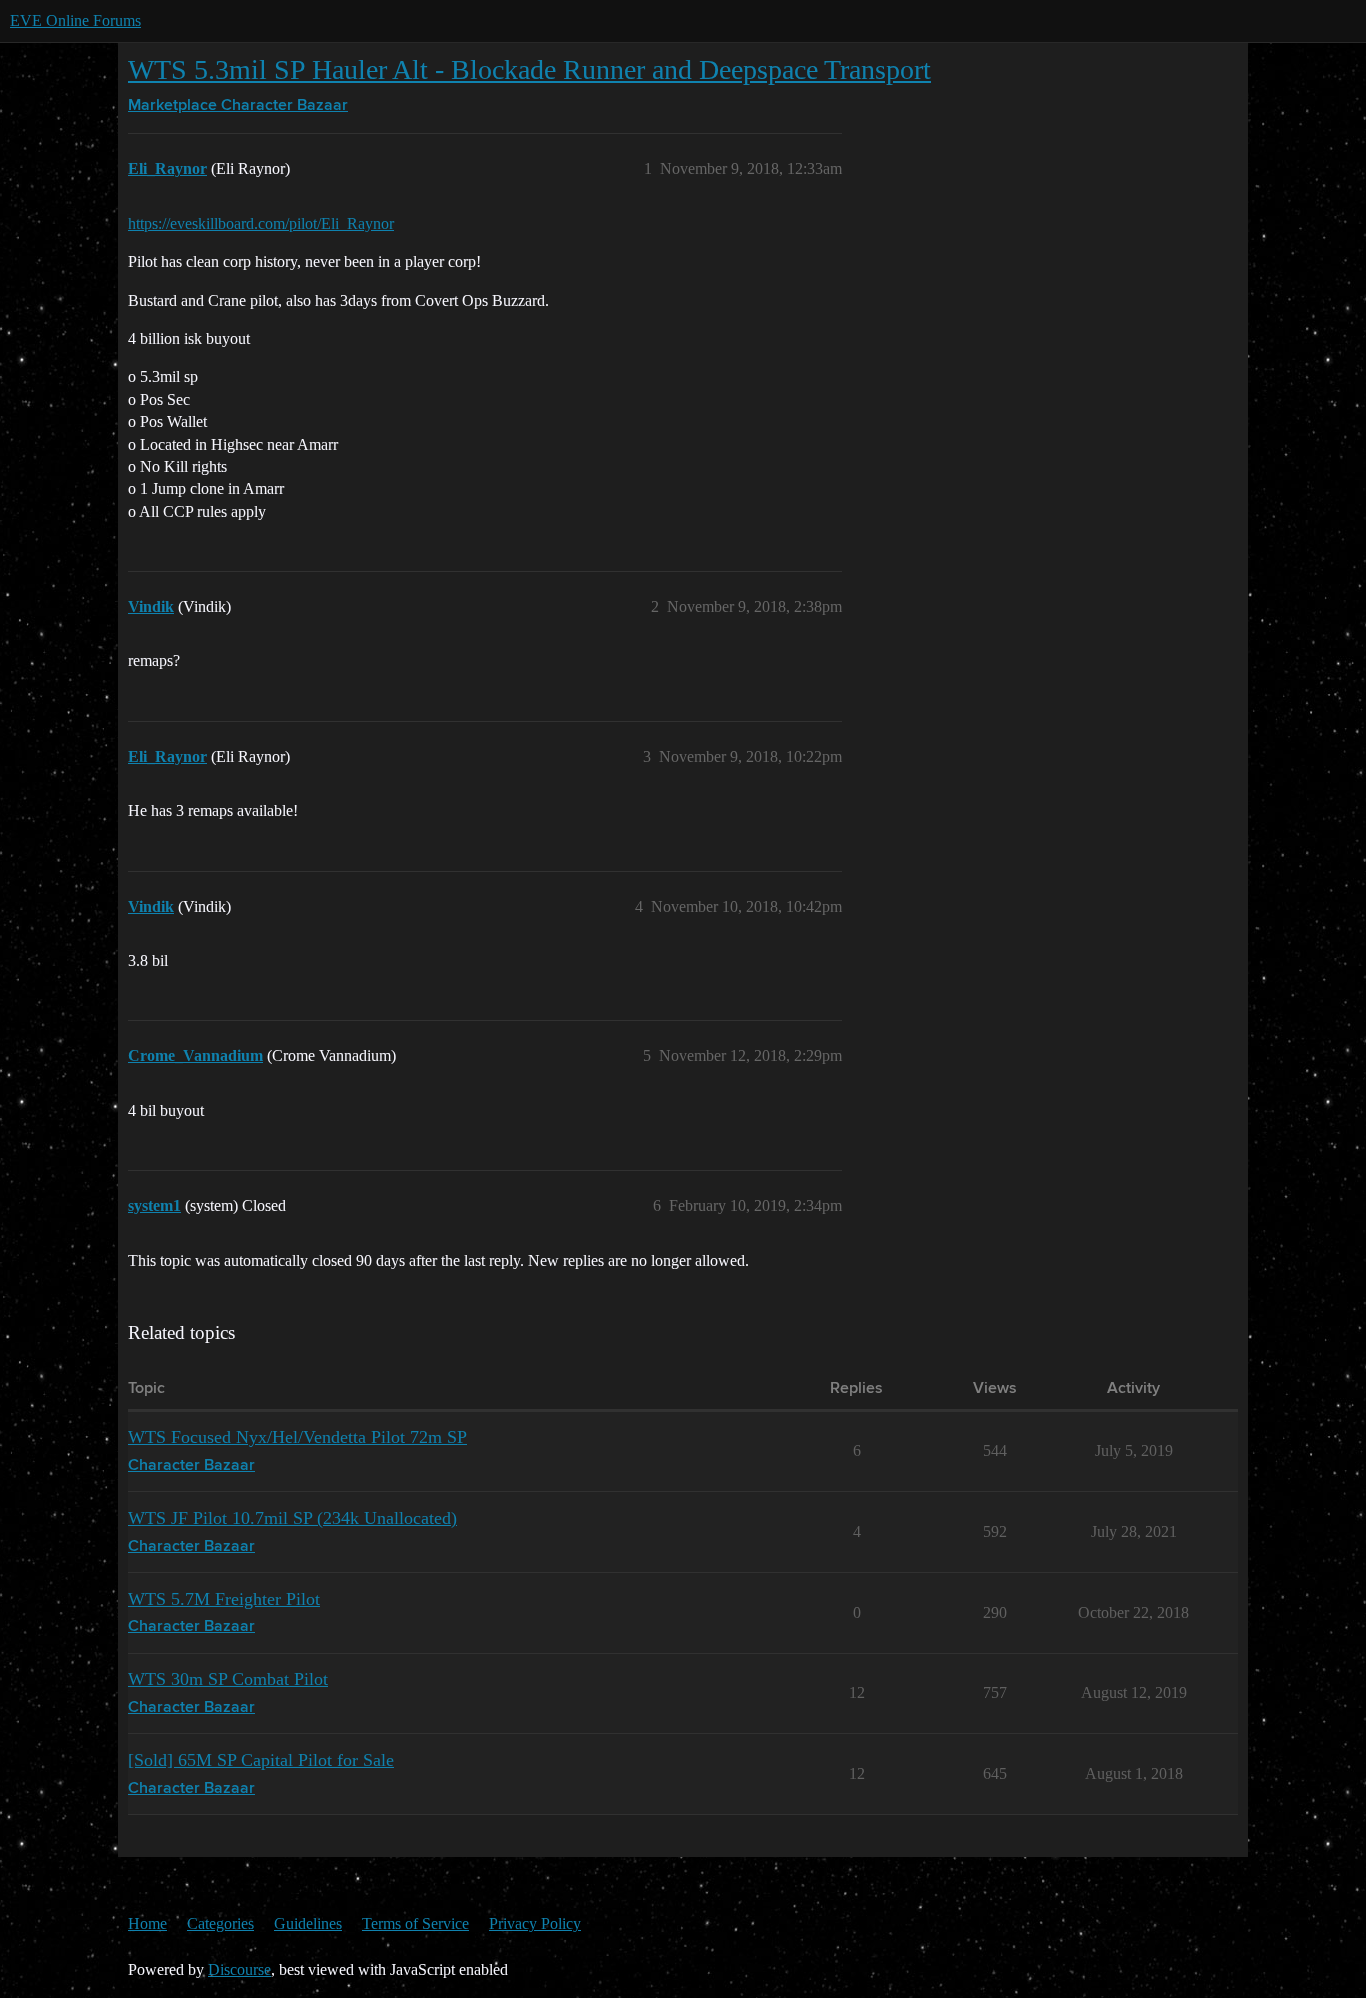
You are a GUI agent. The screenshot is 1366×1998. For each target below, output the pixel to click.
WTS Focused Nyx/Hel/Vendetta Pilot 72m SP (297, 1437)
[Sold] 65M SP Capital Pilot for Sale (261, 1760)
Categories (220, 1923)
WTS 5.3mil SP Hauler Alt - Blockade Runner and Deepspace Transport (529, 69)
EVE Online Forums (75, 20)
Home (147, 1923)
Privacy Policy (535, 1923)
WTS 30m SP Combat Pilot (228, 1679)
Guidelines (308, 1923)
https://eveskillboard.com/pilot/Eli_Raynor (261, 223)
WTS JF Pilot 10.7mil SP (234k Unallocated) (292, 1518)
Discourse (239, 1969)
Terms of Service (415, 1923)
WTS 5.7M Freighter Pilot (224, 1599)
